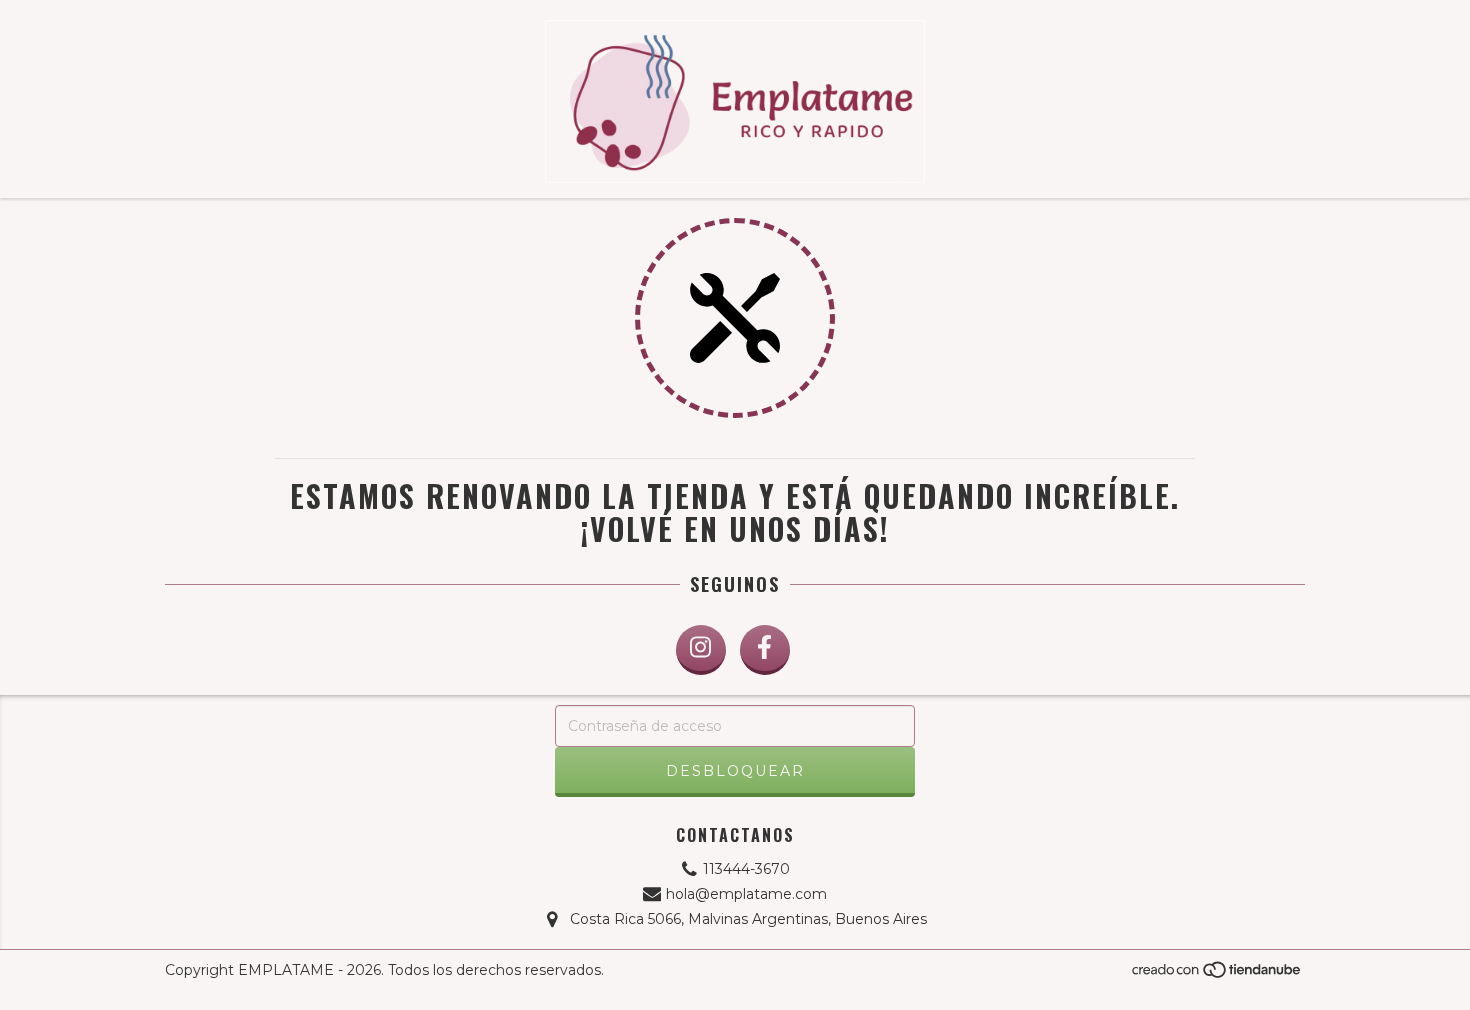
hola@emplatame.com (746, 894)
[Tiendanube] (1217, 975)
